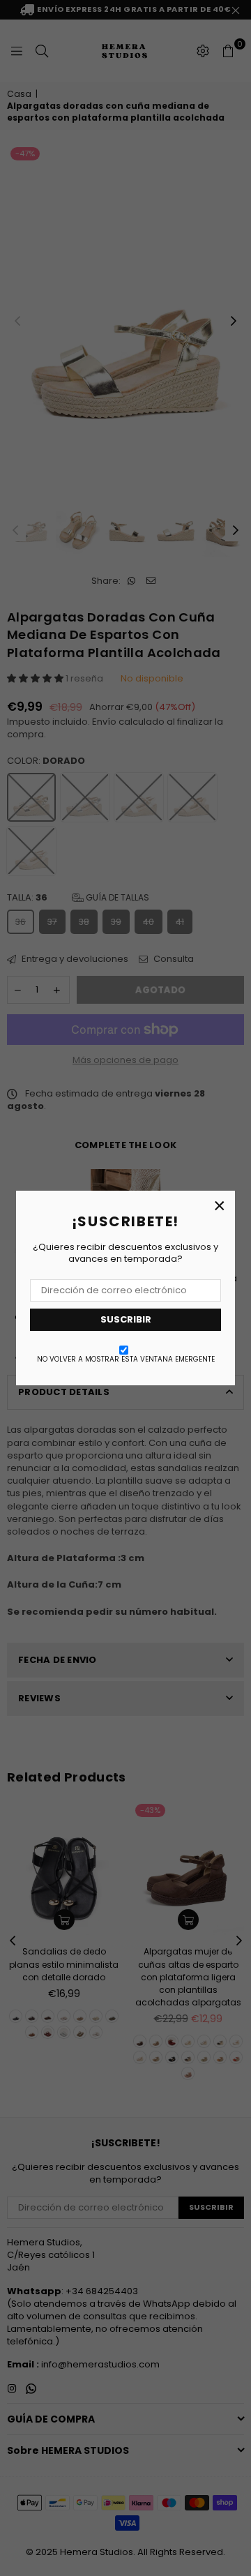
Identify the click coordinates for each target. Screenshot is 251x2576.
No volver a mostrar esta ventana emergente (126, 1359)
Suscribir (126, 1319)
